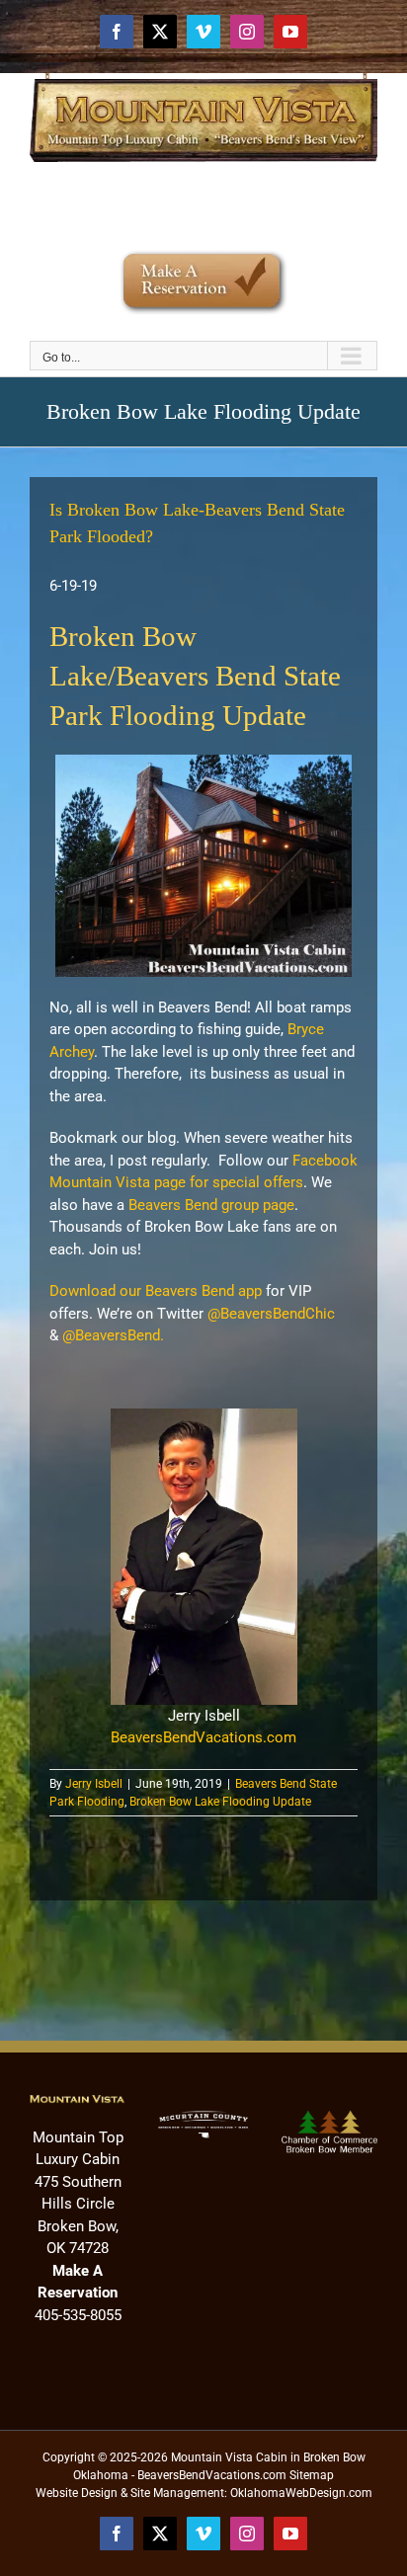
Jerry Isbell (94, 1784)
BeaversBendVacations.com (203, 1737)
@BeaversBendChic (271, 1314)
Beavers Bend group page (211, 1205)
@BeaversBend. (113, 1335)
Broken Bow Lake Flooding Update (220, 1802)
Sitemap (312, 2475)
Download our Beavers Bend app (156, 1291)
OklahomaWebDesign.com (301, 2493)
